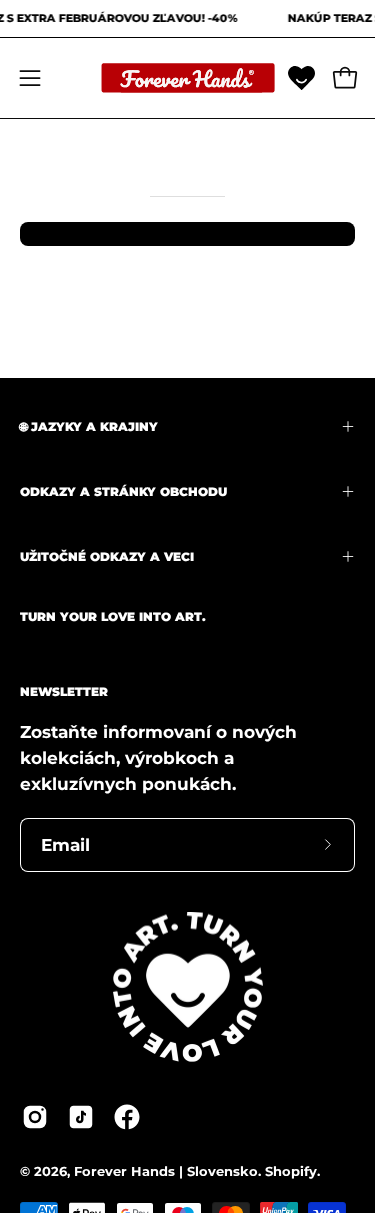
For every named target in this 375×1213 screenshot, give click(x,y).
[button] (301, 77)
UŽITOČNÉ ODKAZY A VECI (107, 556)
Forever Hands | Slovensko (166, 1171)
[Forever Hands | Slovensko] (188, 78)
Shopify (291, 1171)
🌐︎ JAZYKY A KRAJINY (89, 426)
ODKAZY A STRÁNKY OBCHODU (123, 491)
